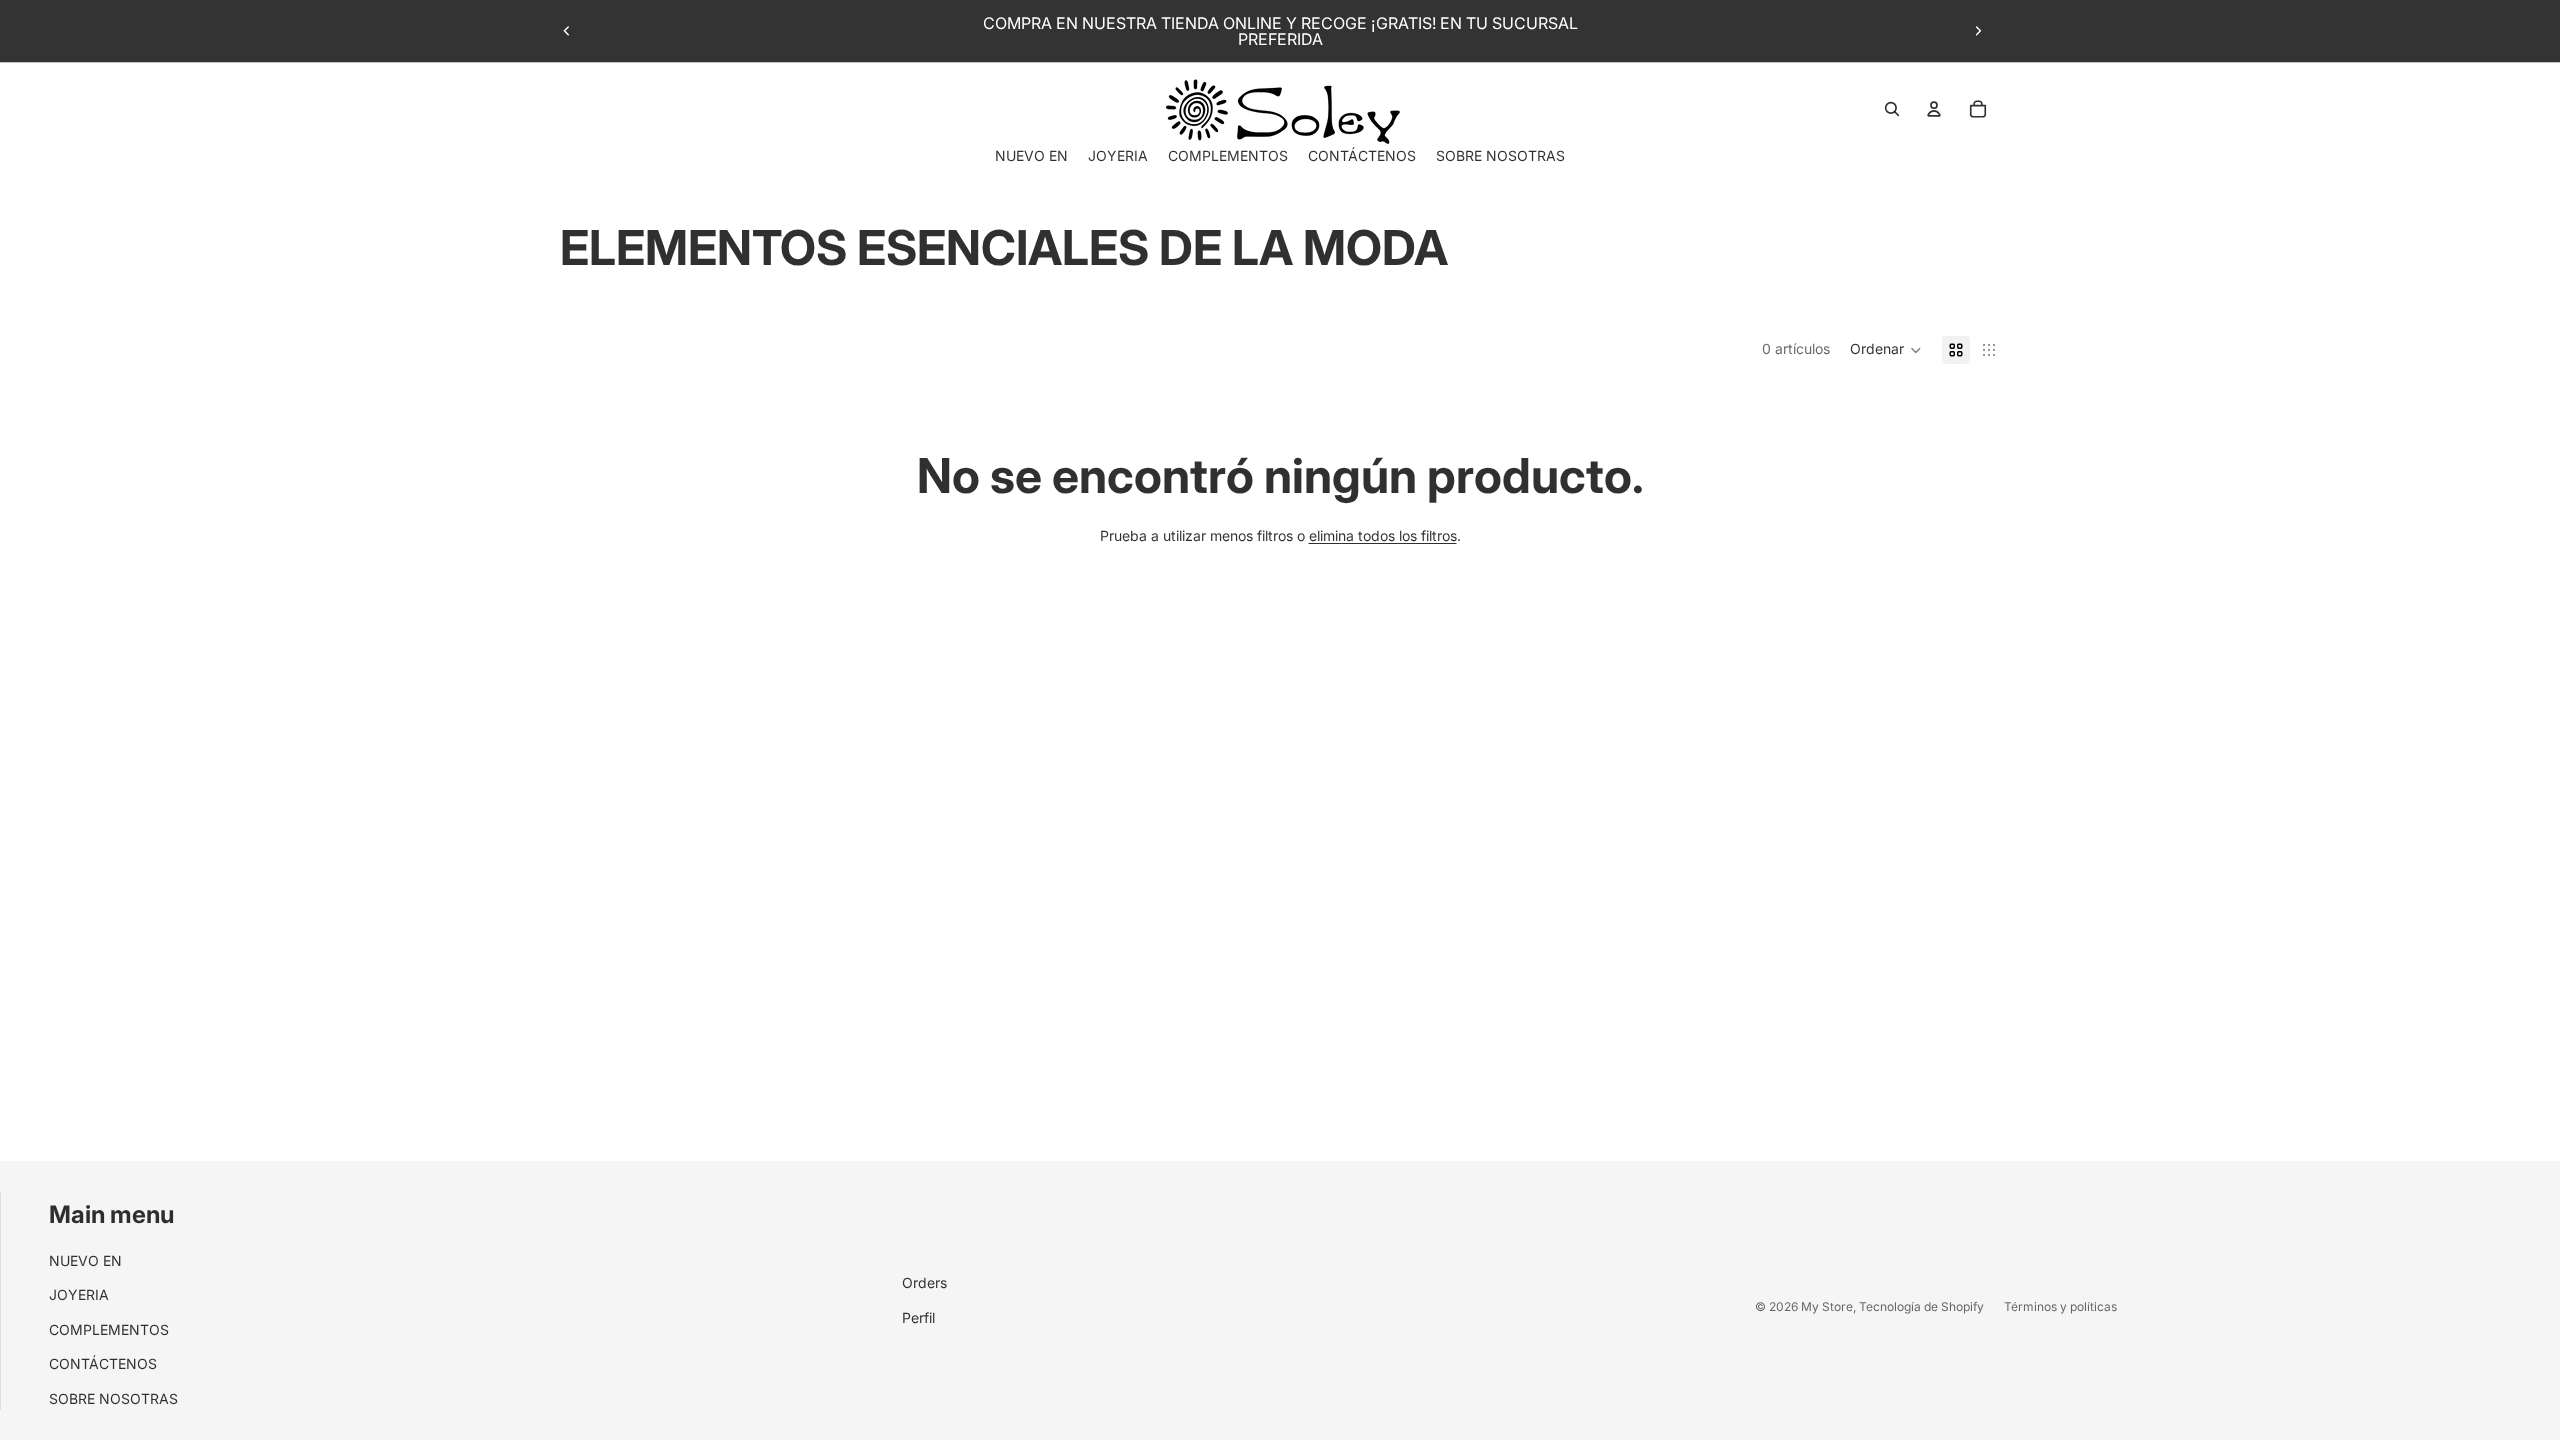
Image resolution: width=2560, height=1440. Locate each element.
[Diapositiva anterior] (567, 31)
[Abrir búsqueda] (1892, 109)
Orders (924, 1282)
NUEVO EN (85, 1260)
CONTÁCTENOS (103, 1363)
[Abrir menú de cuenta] (1934, 109)
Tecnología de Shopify (1921, 1306)
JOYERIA (79, 1294)
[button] (1886, 350)
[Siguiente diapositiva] (1978, 31)
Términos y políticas (2060, 1306)
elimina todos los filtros (1383, 535)
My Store (1827, 1306)
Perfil (918, 1317)
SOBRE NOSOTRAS (113, 1398)
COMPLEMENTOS (109, 1329)
